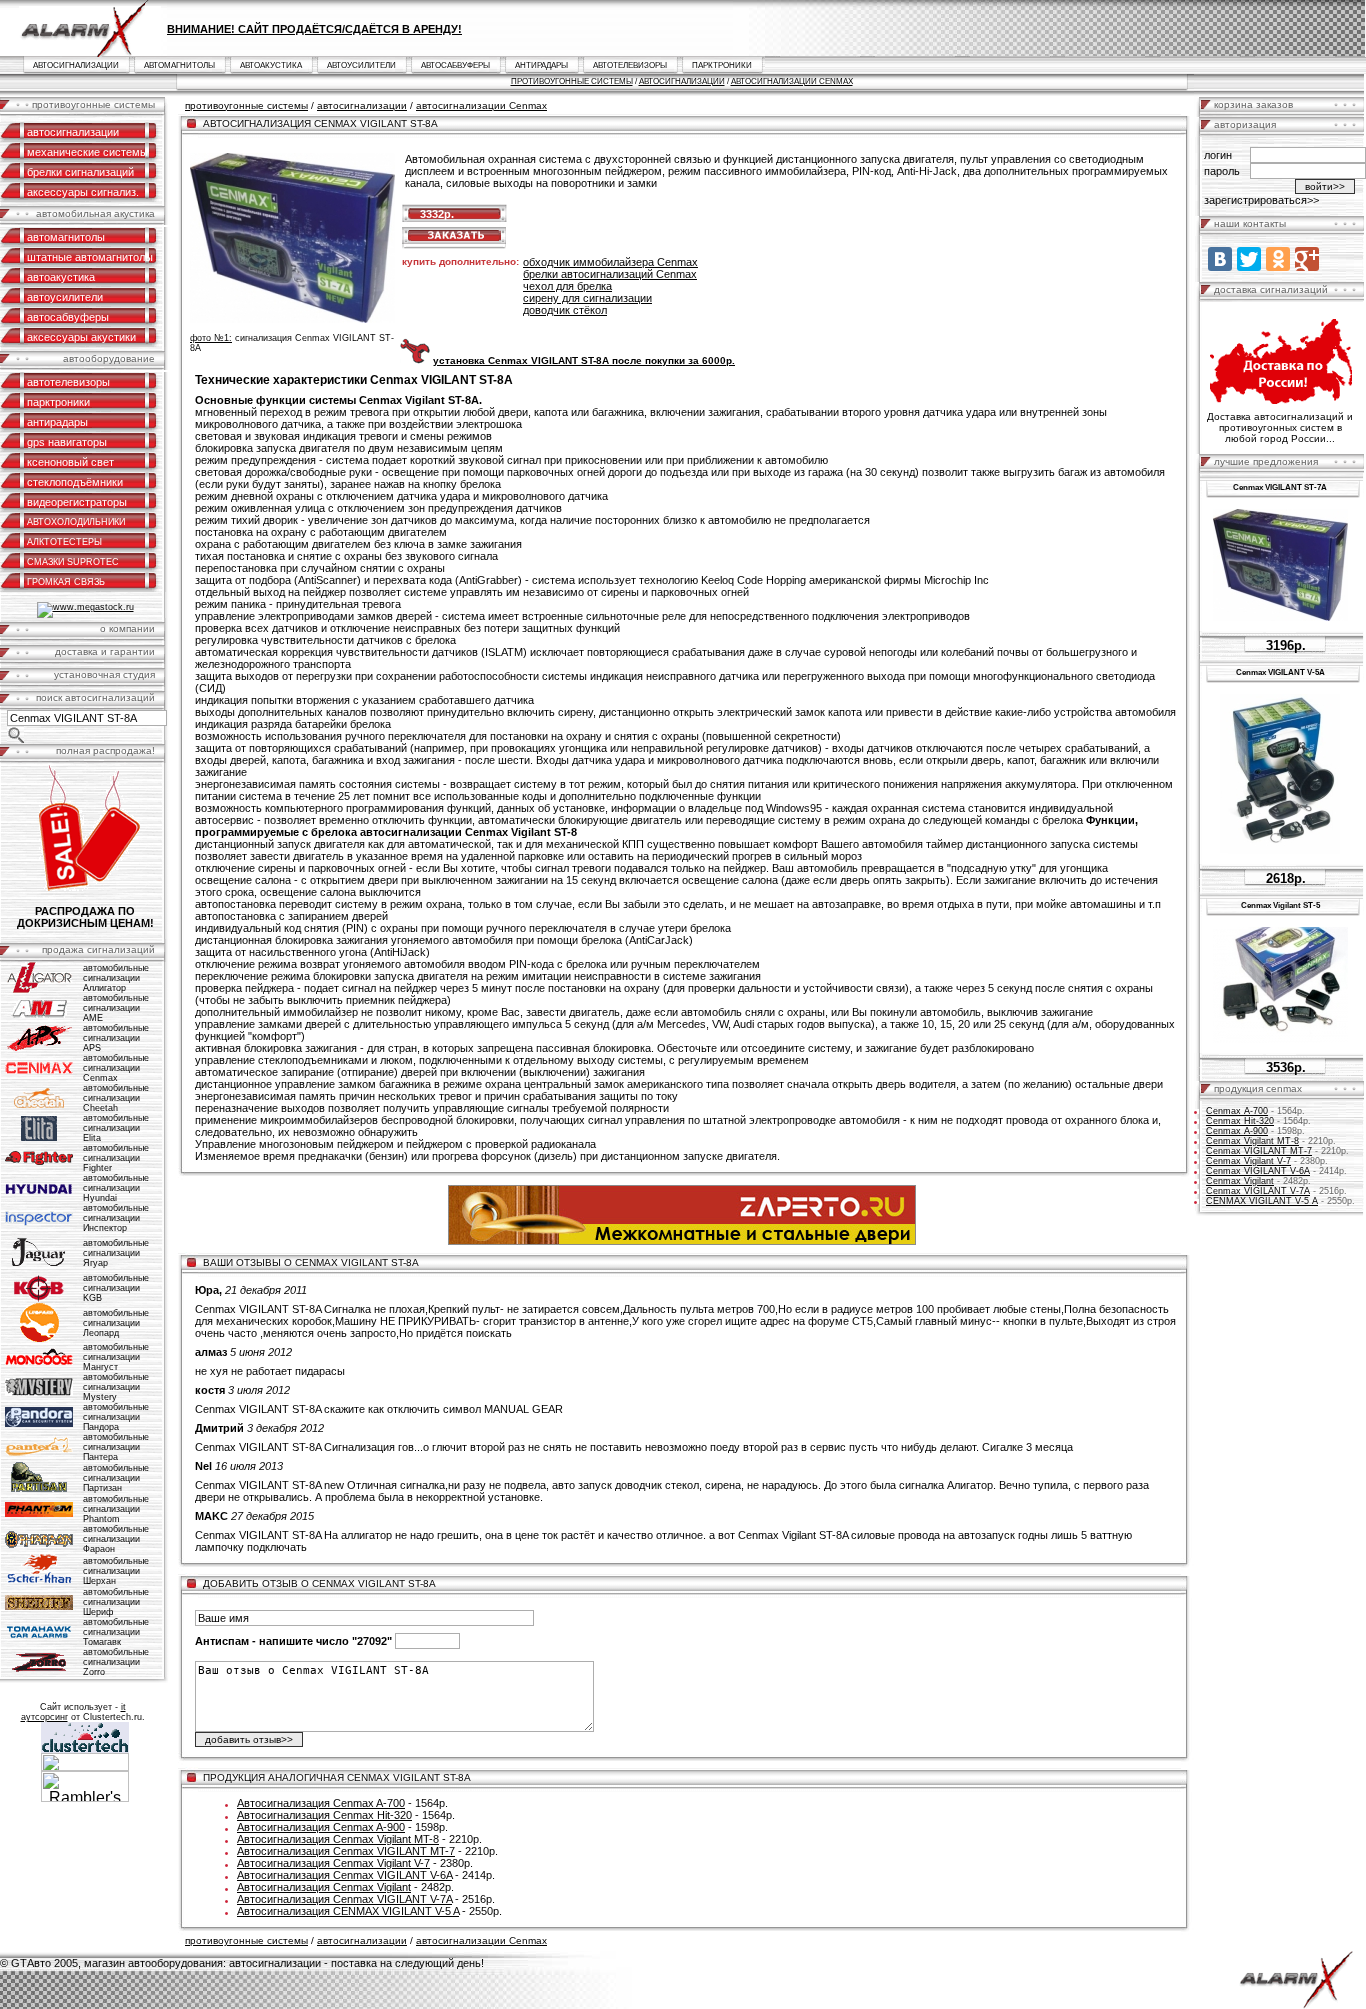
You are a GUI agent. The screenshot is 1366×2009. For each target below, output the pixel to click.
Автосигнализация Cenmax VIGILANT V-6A (344, 1875)
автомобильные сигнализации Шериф (116, 1602)
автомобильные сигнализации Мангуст (116, 1357)
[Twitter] (1249, 259)
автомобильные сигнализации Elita (116, 1128)
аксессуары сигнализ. (83, 192)
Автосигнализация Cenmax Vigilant (324, 1887)
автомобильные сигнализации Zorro (116, 1662)
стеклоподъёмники (75, 482)
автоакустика (271, 65)
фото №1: (211, 338)
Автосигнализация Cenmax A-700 (321, 1803)
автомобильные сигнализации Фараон (116, 1539)
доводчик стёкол (565, 310)
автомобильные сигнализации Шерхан (116, 1571)
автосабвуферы (455, 65)
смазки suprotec (73, 562)
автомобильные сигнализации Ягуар (116, 1253)
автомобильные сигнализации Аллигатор (116, 978)
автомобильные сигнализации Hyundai (116, 1188)
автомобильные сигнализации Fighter (116, 1158)
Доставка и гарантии (105, 651)
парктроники (722, 65)
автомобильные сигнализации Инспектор (116, 1218)
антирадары (541, 65)
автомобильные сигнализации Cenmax (116, 1068)
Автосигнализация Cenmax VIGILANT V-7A (344, 1899)
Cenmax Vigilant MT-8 (1252, 1141)
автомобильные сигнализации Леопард (116, 1323)
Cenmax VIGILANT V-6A (1258, 1171)
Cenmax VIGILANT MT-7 (1259, 1151)
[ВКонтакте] (1220, 259)
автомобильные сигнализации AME (116, 1008)
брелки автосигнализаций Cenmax (610, 274)
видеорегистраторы (77, 502)
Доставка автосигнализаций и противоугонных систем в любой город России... (1280, 427)
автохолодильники (76, 522)
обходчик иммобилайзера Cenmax (610, 262)
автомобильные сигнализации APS (116, 1038)
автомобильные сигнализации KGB (116, 1288)
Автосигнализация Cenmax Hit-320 (324, 1815)
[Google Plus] (1307, 259)
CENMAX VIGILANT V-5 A (1262, 1201)
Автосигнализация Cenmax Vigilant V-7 (333, 1863)
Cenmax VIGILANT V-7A (1258, 1191)
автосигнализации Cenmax (792, 81)
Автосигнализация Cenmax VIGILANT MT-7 (346, 1851)
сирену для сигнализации (587, 298)
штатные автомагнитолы (90, 257)
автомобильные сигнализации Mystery (116, 1387)
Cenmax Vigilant (1240, 1181)
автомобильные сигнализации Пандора (116, 1417)
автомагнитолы (179, 65)
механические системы (87, 152)
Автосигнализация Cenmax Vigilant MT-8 (338, 1839)
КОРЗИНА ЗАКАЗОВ (1253, 104)
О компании (127, 628)
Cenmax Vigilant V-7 (1248, 1161)
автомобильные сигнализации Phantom (116, 1509)
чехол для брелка (567, 286)
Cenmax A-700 (1237, 1111)
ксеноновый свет (70, 462)
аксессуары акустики (81, 337)
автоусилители (361, 65)
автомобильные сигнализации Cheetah (116, 1098)
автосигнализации (76, 65)
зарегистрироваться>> (1261, 200)
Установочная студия (104, 674)
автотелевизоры (630, 65)
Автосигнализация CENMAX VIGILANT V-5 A (348, 1911)
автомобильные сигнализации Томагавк (116, 1632)
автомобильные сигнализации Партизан (116, 1478)
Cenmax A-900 (1237, 1131)
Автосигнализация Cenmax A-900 (321, 1827)
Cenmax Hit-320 (1240, 1121)
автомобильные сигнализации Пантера (116, 1447)
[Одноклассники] (1278, 259)
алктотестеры (64, 542)
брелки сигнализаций (80, 172)
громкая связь (66, 582)
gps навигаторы (67, 442)
